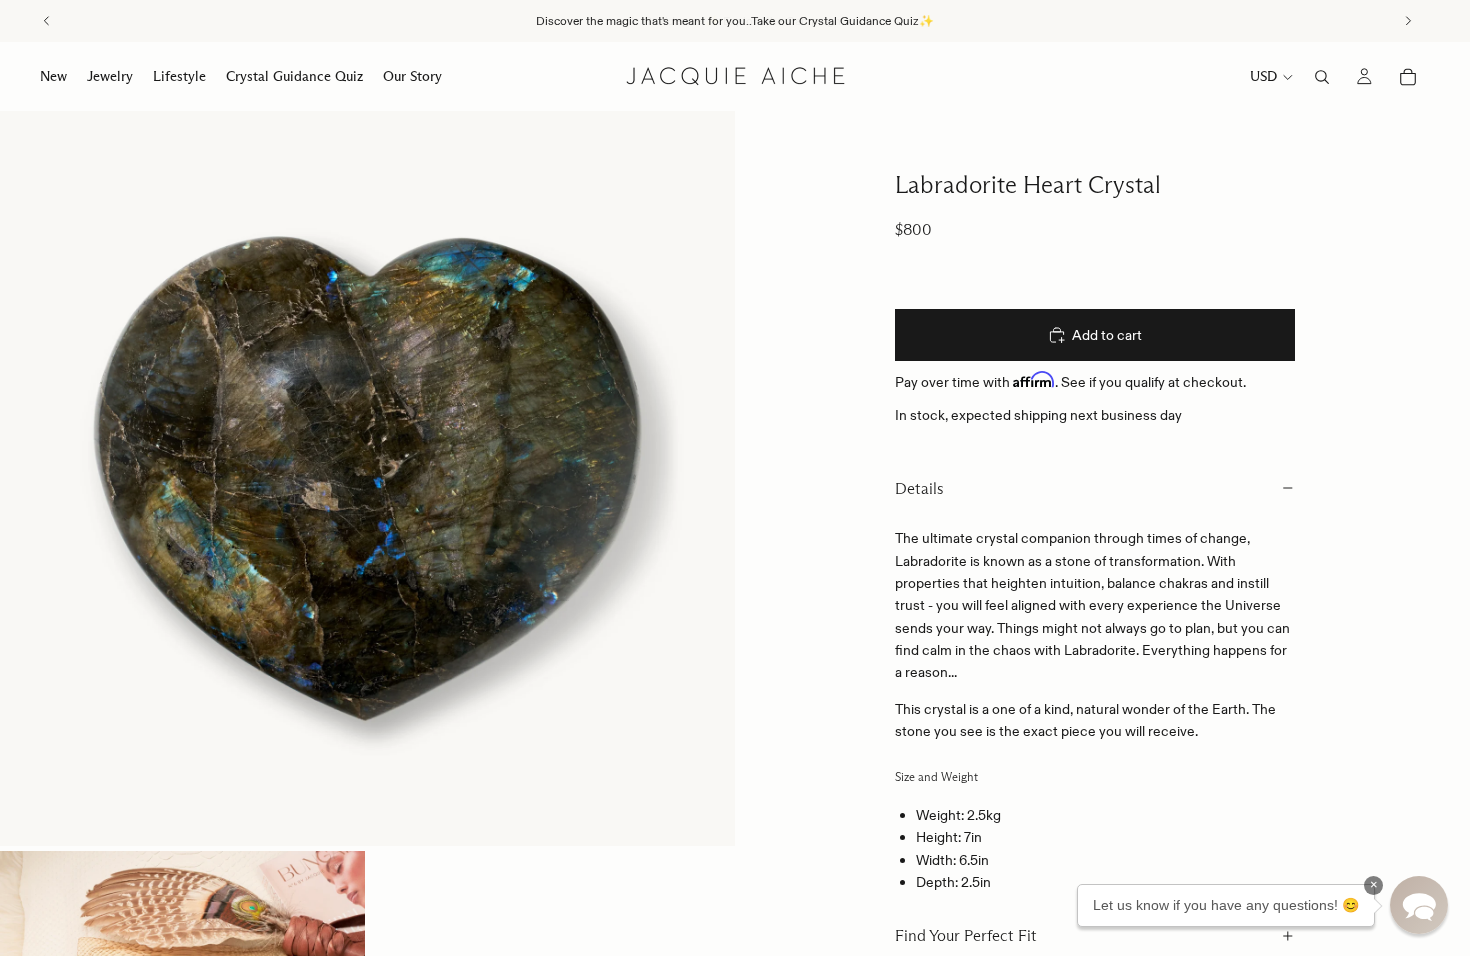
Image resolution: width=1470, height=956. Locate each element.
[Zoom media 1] (367, 478)
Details (919, 488)
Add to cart (1107, 335)
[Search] (1322, 77)
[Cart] (1408, 77)
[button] (1419, 905)
